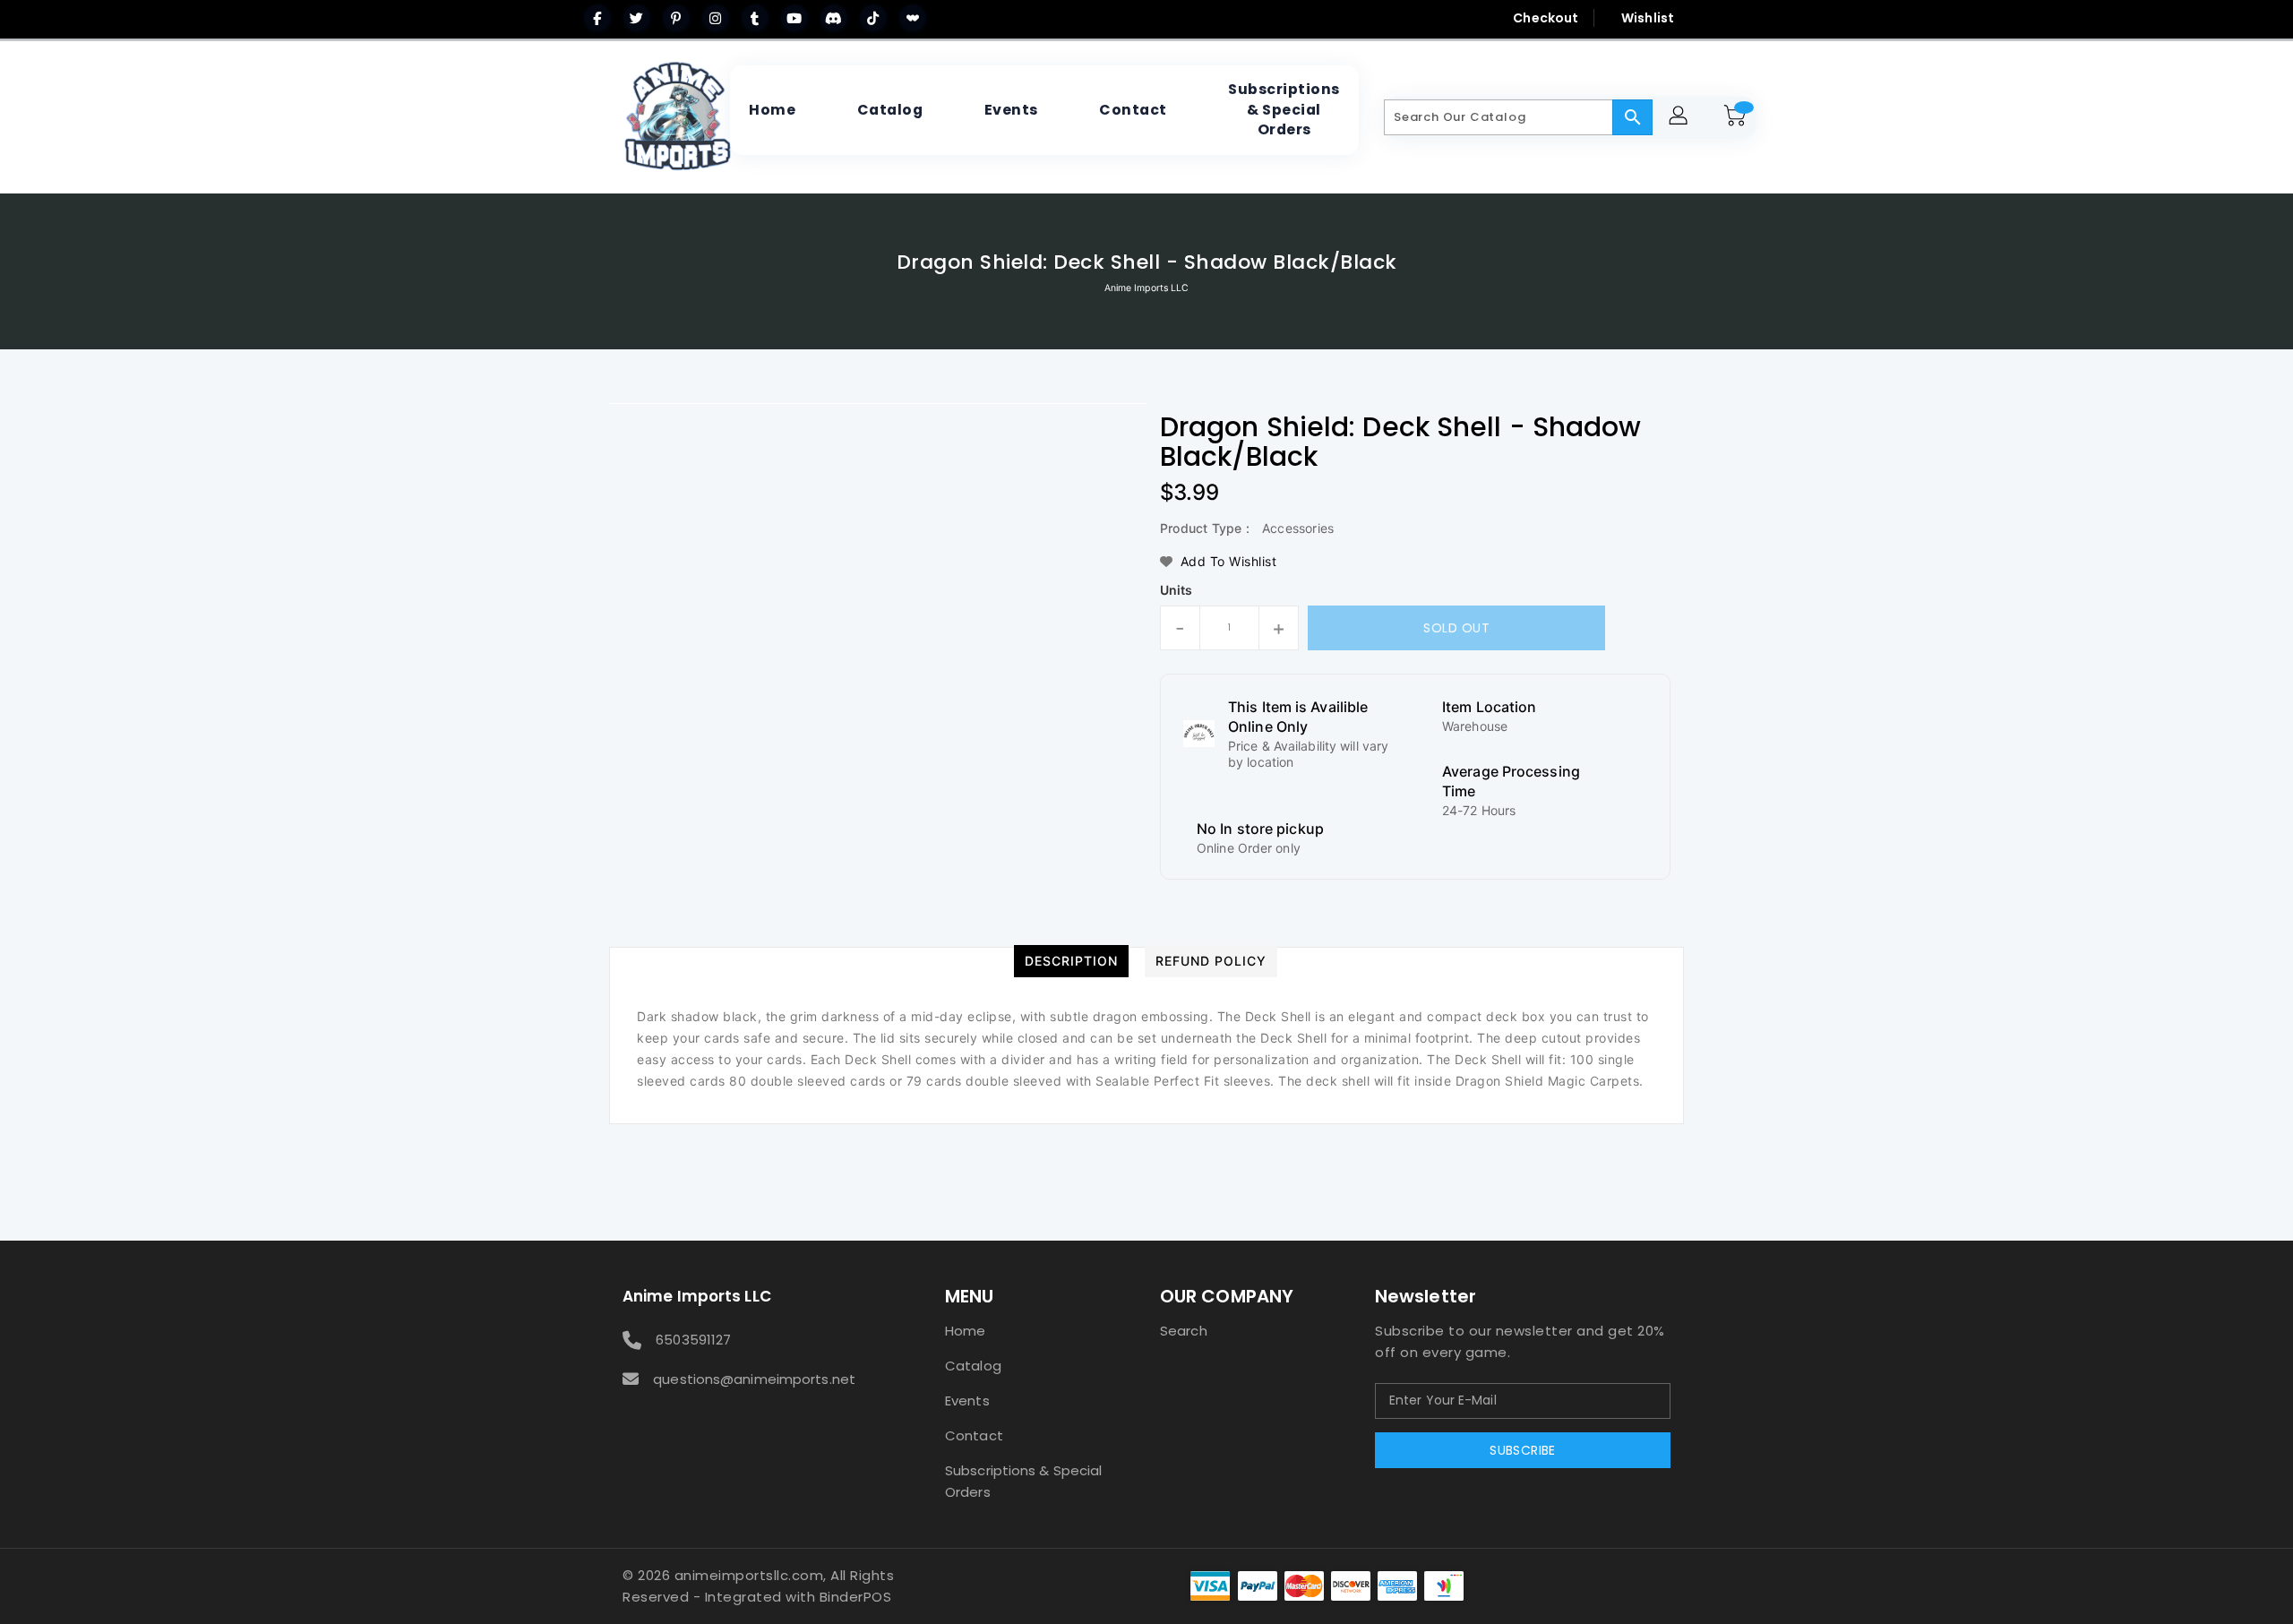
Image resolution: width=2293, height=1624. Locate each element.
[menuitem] (772, 110)
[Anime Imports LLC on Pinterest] (676, 18)
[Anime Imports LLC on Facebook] (597, 18)
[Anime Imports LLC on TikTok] (873, 18)
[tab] (1071, 961)
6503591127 (693, 1340)
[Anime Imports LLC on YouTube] (794, 18)
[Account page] (1681, 118)
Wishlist (1648, 18)
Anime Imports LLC (1147, 288)
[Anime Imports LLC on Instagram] (716, 18)
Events (967, 1401)
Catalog (973, 1366)
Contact (974, 1435)
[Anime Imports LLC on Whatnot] (913, 18)
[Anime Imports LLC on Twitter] (637, 18)
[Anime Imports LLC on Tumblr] (755, 18)
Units (1177, 590)
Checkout (1546, 18)
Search (1184, 1331)
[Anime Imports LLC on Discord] (834, 18)
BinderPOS (856, 1597)
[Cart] (1738, 117)
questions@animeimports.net (754, 1379)
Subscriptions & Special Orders (1023, 1481)
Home (965, 1331)
